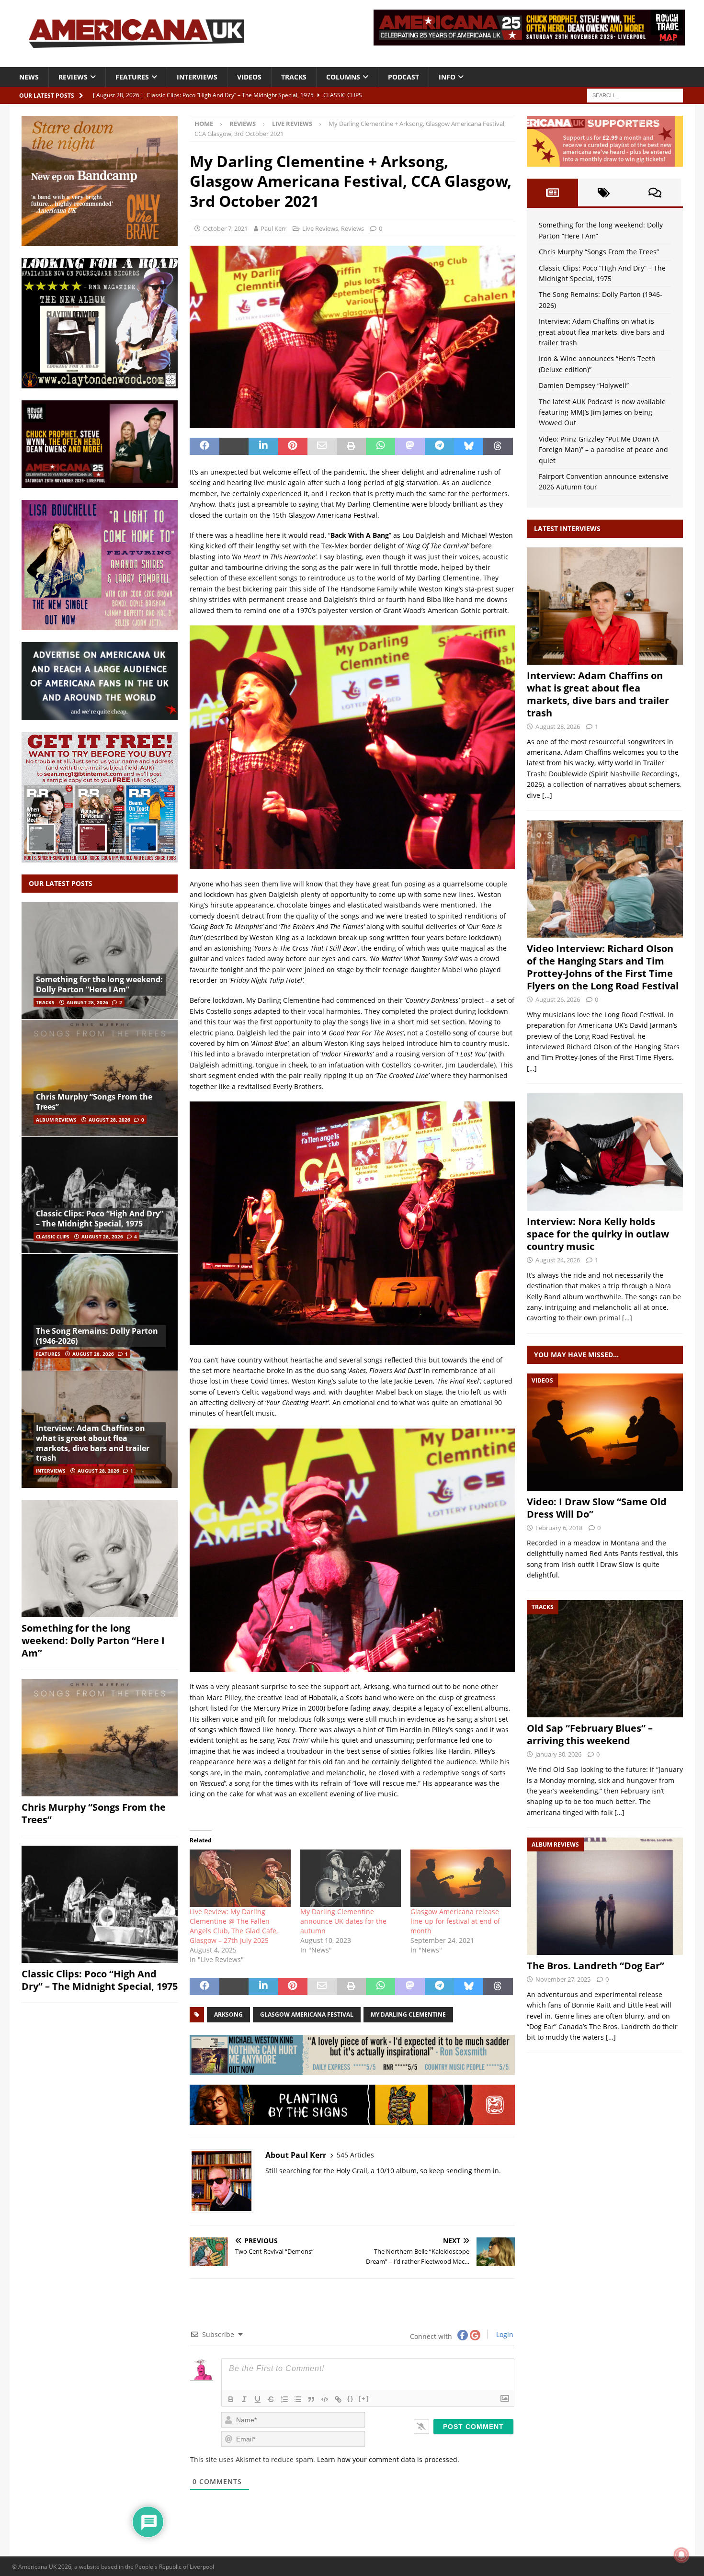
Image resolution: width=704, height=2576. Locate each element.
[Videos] (605, 1432)
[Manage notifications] (681, 2555)
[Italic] (244, 2399)
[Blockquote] (311, 2399)
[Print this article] (351, 446)
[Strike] (271, 2399)
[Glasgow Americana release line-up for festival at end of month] (461, 1878)
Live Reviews (320, 228)
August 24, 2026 (558, 1260)
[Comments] (655, 193)
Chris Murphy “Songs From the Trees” (94, 1102)
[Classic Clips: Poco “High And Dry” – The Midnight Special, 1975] (100, 1195)
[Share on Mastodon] (410, 446)
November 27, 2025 (563, 1979)
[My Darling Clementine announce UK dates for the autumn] (351, 1878)
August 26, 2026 (558, 999)
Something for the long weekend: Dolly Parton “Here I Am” (99, 984)
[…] (547, 795)
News (29, 77)
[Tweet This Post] (234, 446)
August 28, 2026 (87, 1002)
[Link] (338, 2399)
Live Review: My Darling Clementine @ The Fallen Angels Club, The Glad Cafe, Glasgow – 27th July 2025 (234, 1926)
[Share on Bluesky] (469, 446)
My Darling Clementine (408, 2014)
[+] (364, 2399)
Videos (249, 77)
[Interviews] (605, 606)
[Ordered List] (284, 2399)
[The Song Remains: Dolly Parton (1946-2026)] (100, 1312)
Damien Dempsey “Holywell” (584, 385)
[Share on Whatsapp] (380, 446)
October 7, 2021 (225, 228)
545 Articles (355, 2155)
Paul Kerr (273, 228)
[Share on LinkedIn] (263, 446)
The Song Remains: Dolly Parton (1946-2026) (97, 1336)
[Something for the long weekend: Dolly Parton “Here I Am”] (100, 961)
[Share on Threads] (498, 446)
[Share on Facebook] (204, 446)
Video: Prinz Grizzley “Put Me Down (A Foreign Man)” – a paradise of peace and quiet (603, 450)
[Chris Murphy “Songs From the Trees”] (100, 1078)
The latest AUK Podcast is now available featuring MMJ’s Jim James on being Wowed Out (602, 412)
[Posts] (552, 193)
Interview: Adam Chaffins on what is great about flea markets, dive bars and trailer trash (93, 1443)
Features (132, 77)
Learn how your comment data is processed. (388, 2459)
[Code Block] (325, 2399)
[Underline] (258, 2399)
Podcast (403, 77)
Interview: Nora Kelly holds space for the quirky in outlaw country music (598, 1234)
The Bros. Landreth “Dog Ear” (596, 1966)
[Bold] (231, 2399)
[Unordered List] (298, 2399)
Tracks (294, 77)
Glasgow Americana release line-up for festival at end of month (455, 1921)
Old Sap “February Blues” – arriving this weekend (590, 1734)
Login (504, 2334)
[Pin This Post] (292, 446)
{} (351, 2399)
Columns (343, 77)
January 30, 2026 (558, 1754)
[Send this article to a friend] (322, 446)
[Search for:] (635, 95)
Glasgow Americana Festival (307, 2014)
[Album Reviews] (605, 1896)
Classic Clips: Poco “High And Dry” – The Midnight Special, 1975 (100, 1219)
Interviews (197, 77)
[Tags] (604, 193)
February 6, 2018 (559, 1528)
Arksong (228, 2014)
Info (447, 77)
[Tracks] (605, 1659)
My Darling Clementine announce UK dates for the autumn (343, 1921)
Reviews (73, 77)
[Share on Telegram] (439, 446)
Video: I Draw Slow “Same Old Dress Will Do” (597, 1508)
